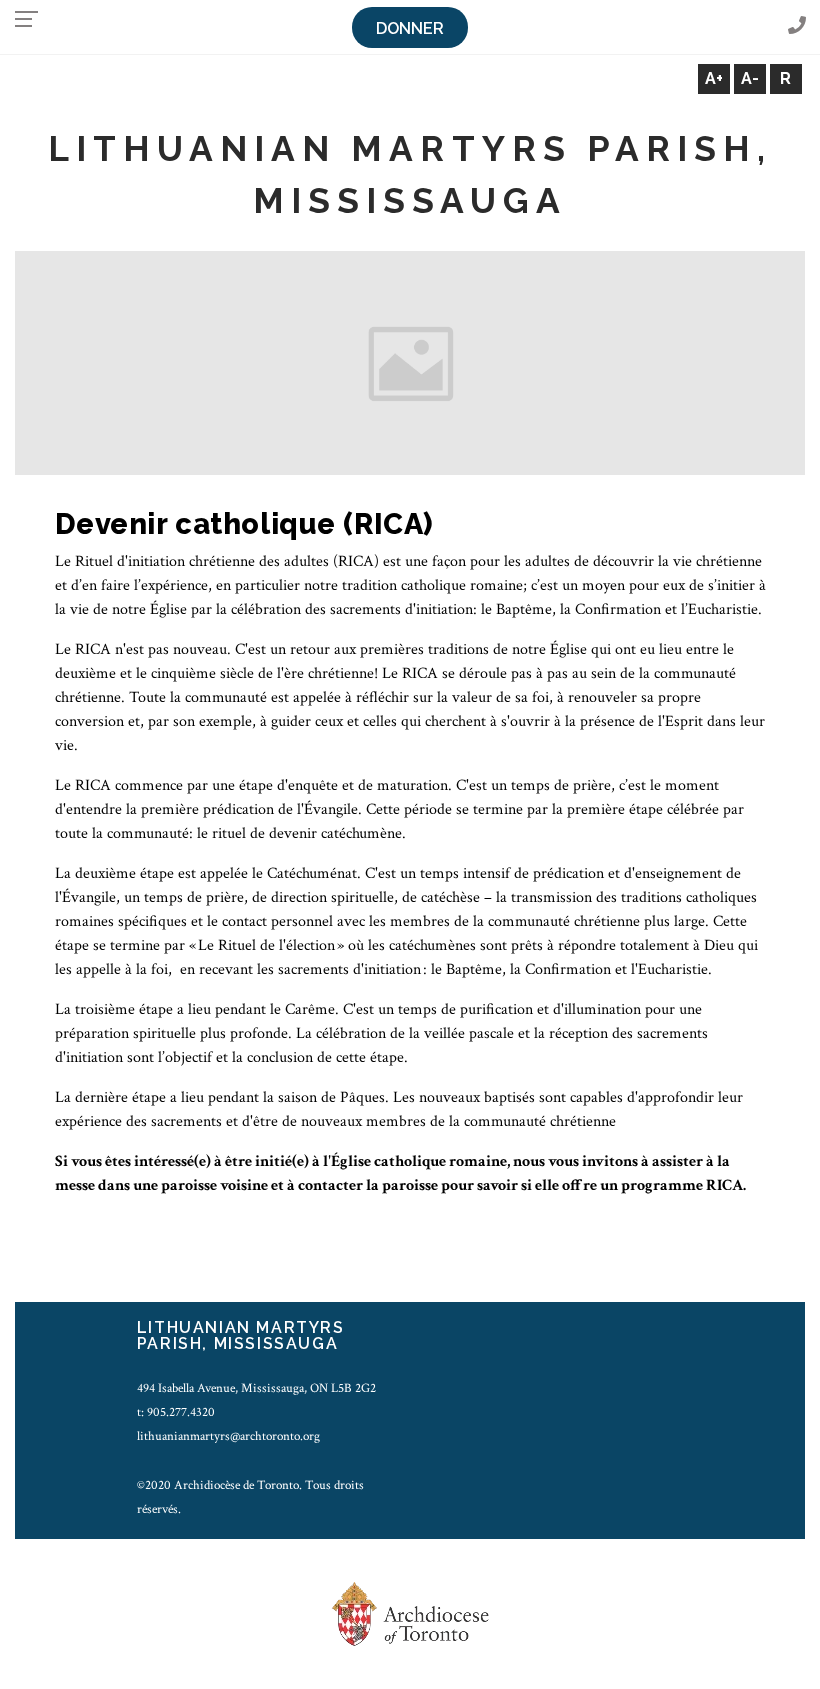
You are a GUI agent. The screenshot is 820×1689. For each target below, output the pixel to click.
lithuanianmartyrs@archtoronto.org (228, 1436)
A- (750, 78)
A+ (714, 78)
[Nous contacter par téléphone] (797, 26)
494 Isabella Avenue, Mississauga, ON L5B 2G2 (256, 1388)
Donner (410, 28)
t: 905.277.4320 (176, 1412)
